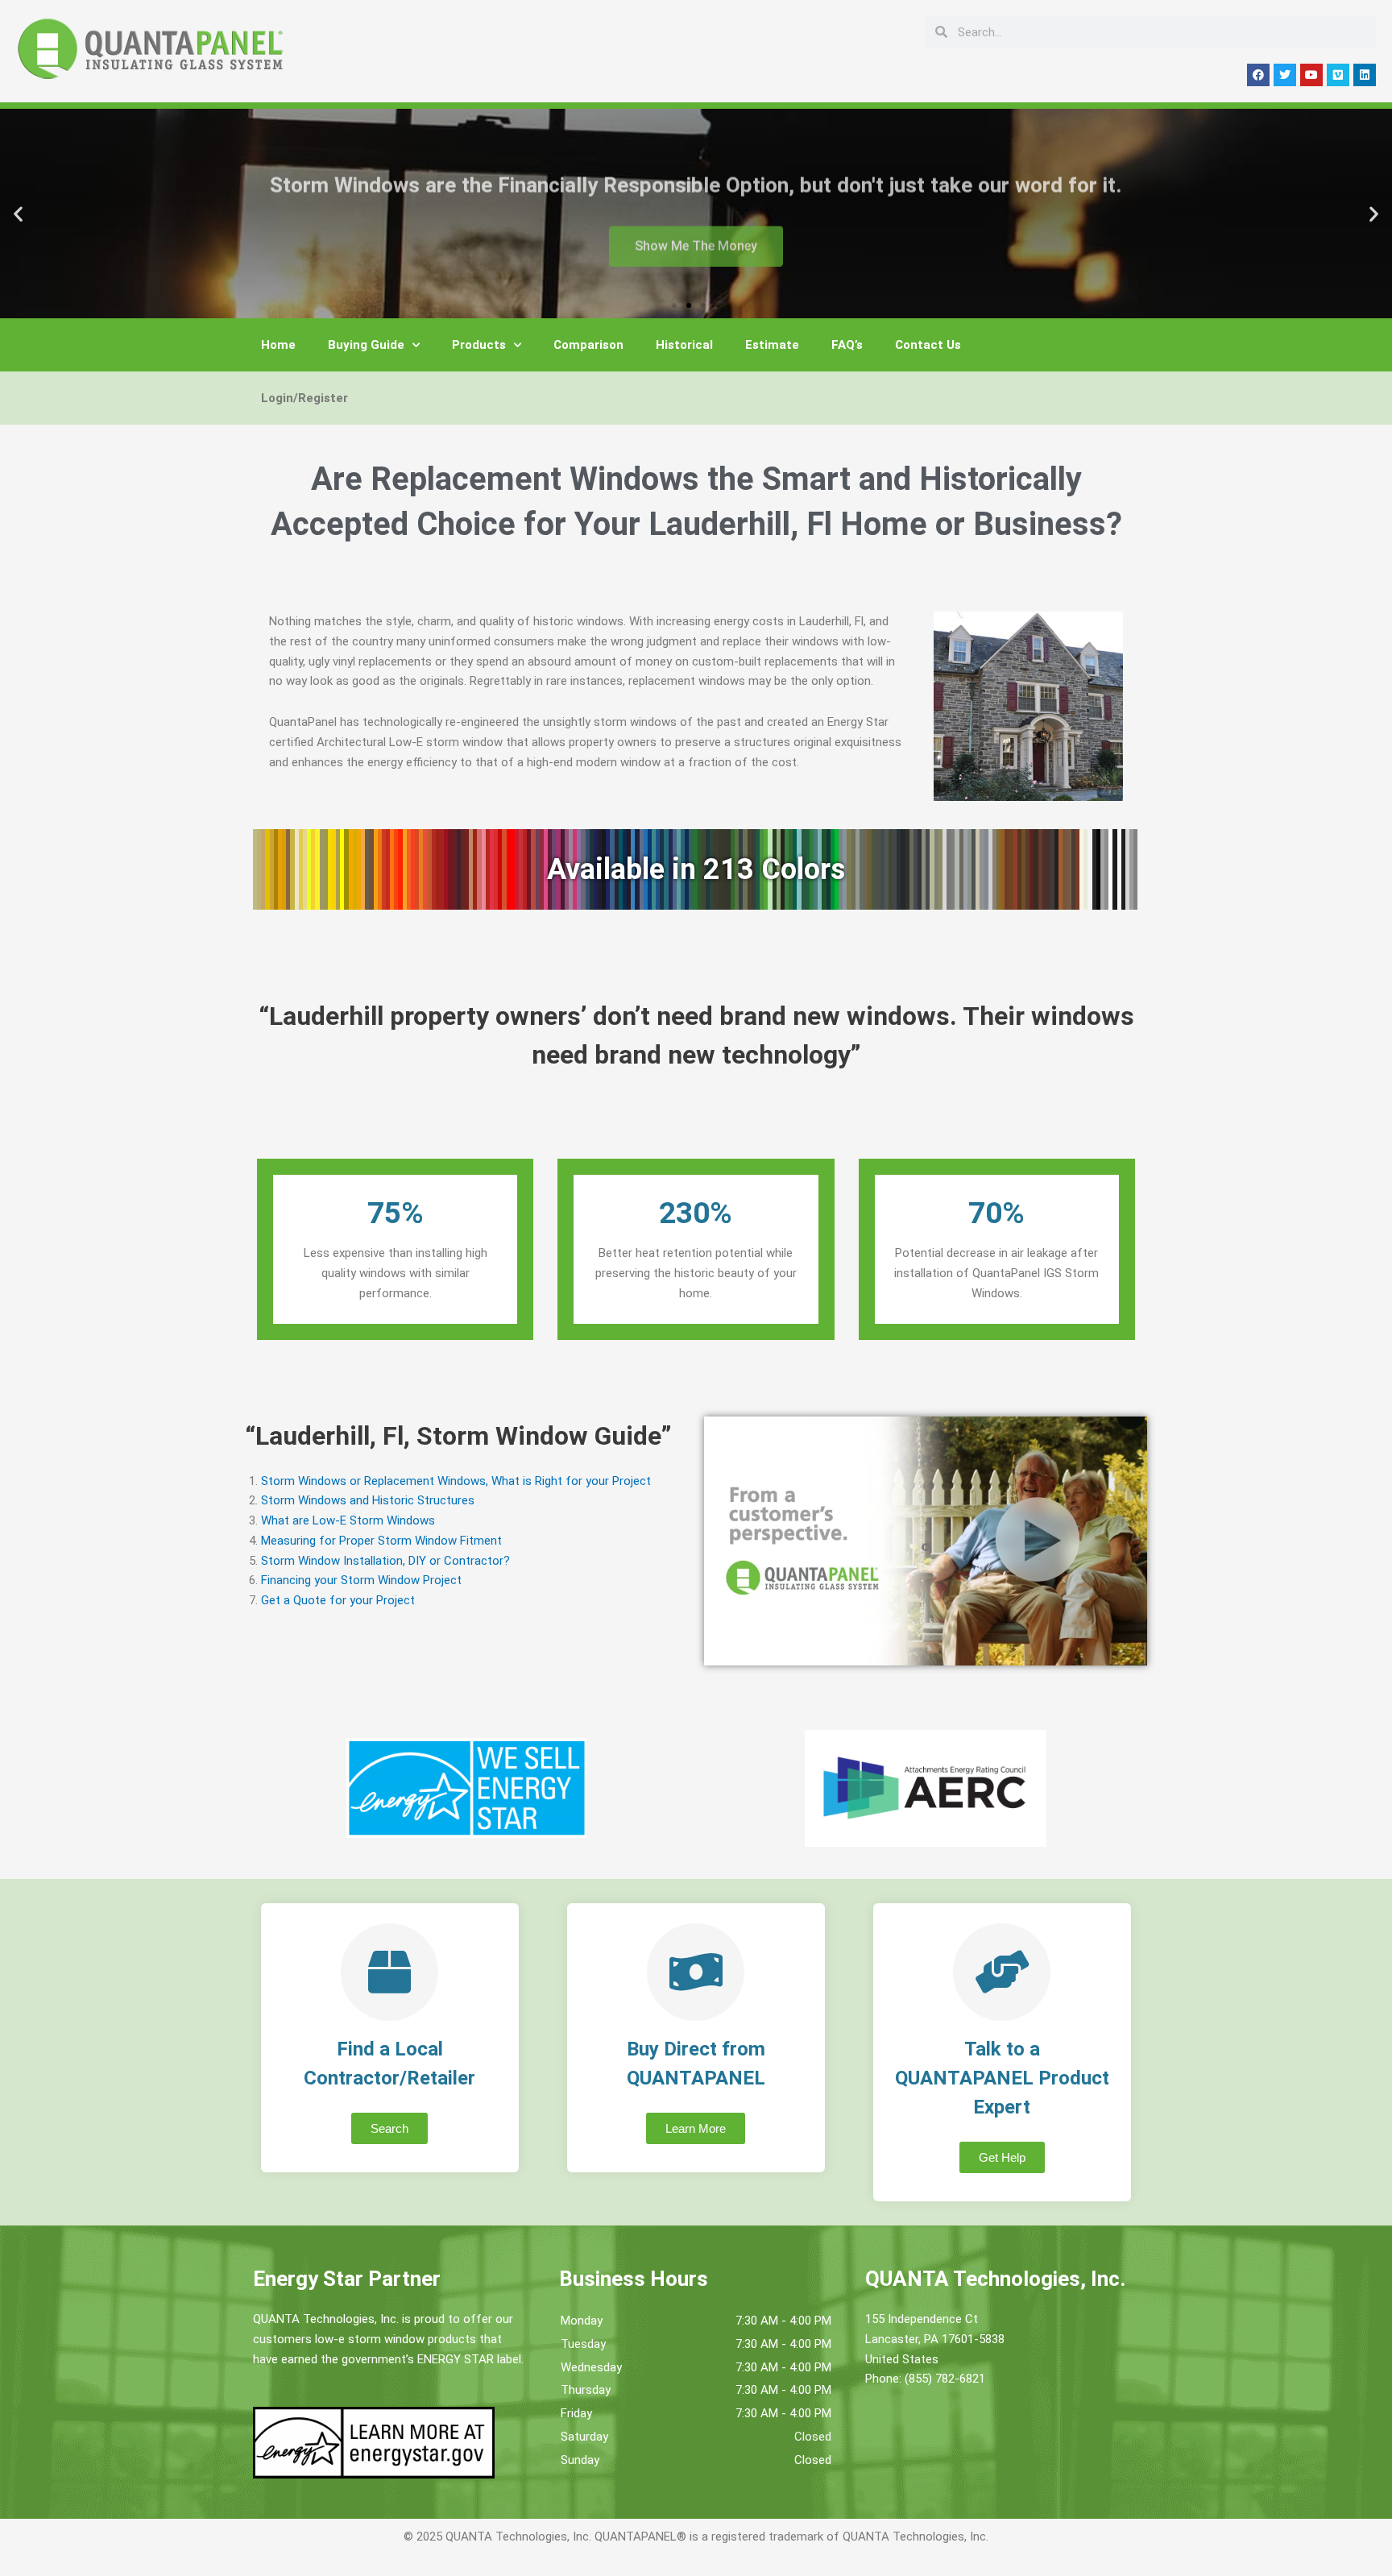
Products (479, 345)
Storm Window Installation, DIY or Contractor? (385, 1561)
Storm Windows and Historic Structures (368, 1500)
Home (278, 345)
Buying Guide (366, 345)
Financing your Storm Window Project (361, 1580)
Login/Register (304, 398)
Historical (684, 345)
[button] (18, 214)
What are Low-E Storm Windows (348, 1520)
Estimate (772, 345)
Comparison (588, 345)
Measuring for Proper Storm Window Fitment (381, 1541)
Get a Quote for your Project (338, 1600)
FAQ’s (847, 345)
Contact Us (928, 345)
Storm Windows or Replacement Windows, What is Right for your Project (456, 1481)
